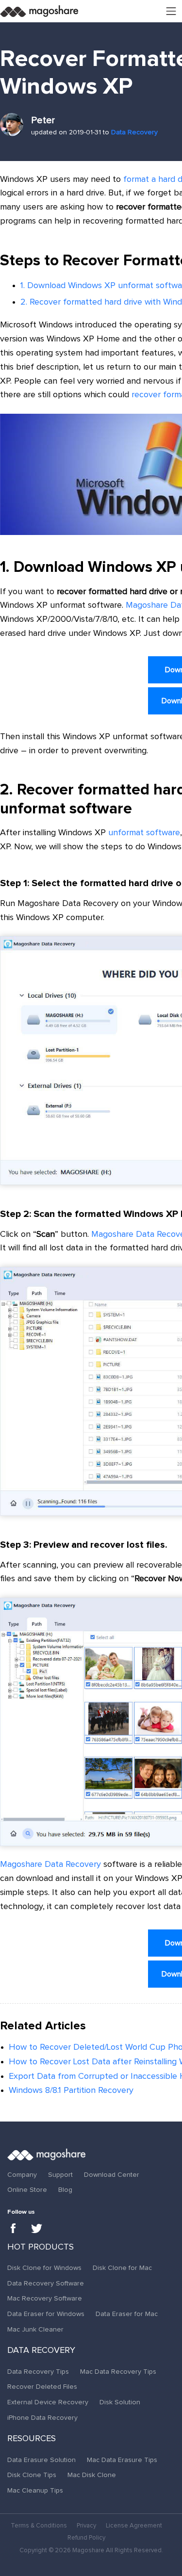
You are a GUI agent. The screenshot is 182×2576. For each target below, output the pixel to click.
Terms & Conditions (39, 2526)
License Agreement (134, 2526)
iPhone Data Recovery (42, 2418)
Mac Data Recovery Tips (118, 2372)
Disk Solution (120, 2402)
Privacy (86, 2526)
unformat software (144, 833)
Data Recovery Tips (38, 2372)
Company (22, 2175)
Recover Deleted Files (42, 2387)
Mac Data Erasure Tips (122, 2460)
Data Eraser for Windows (46, 2314)
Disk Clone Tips (32, 2475)
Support (60, 2175)
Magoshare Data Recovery (50, 1864)
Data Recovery (134, 132)
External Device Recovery (48, 2402)
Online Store (27, 2190)
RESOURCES (32, 2439)
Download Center (112, 2175)
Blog (65, 2190)
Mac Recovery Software (45, 2299)
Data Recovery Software (46, 2284)
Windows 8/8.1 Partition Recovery (71, 2090)
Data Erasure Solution (41, 2460)
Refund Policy (86, 2538)
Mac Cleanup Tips (35, 2491)
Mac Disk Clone (92, 2475)
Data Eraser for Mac (127, 2314)
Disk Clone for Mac (122, 2268)
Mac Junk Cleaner (35, 2330)
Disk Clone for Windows (44, 2268)
